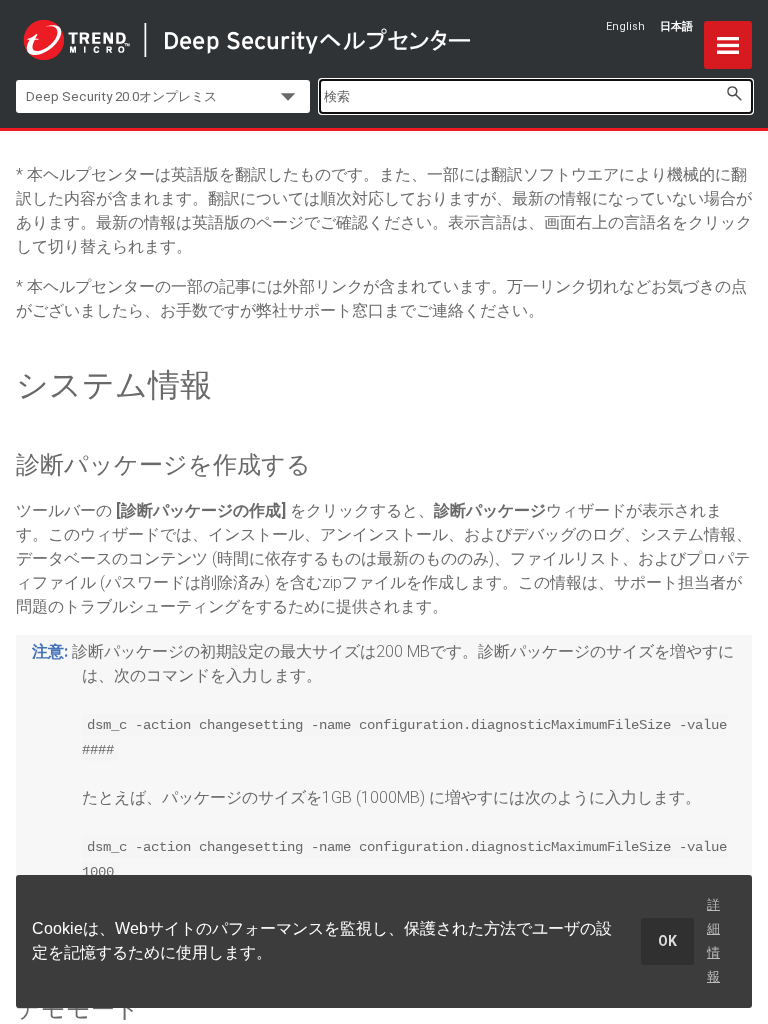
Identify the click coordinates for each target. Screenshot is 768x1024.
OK (667, 941)
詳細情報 (713, 940)
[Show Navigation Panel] (728, 45)
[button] (734, 93)
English (625, 26)
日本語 (676, 26)
